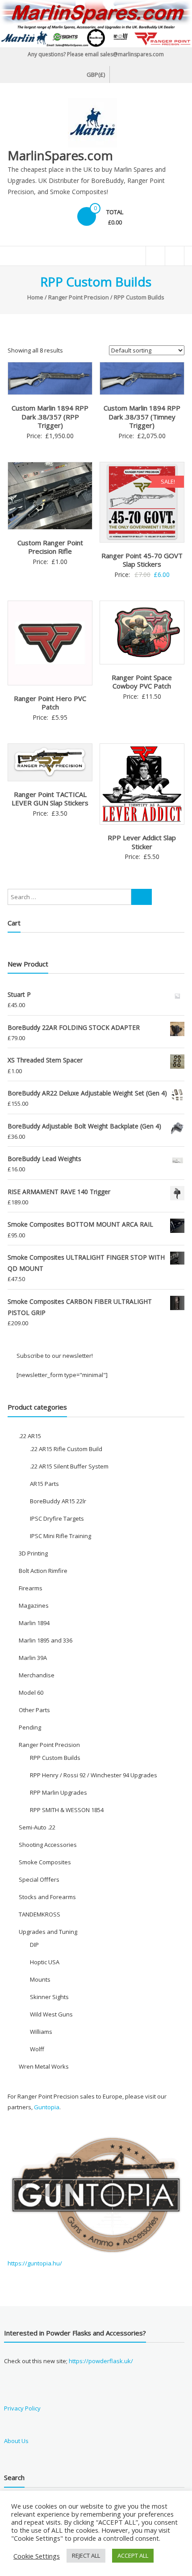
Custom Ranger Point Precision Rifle (50, 547)
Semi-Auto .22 (37, 1827)
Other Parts (34, 1710)
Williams (41, 2032)
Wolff (37, 2049)
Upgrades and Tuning (48, 1932)
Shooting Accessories (48, 1845)
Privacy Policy (22, 2408)
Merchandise (37, 1675)
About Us (16, 2441)
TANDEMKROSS (40, 1914)
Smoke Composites (45, 1862)
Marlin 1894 (34, 1623)
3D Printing (33, 1553)
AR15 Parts (44, 1484)
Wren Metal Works (44, 2066)
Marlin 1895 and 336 (46, 1640)
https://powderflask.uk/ (101, 2361)
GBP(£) (96, 75)
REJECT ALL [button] (86, 2555)
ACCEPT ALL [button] (133, 2555)
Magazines (34, 1605)
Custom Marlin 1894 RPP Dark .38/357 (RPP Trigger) (50, 417)
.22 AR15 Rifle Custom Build (66, 1449)
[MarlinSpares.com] (96, 24)
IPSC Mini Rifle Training (61, 1536)
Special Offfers (39, 1879)
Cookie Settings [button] (37, 2556)
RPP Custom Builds (55, 1758)
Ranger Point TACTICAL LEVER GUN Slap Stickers (50, 799)
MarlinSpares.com (60, 155)
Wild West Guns (51, 2014)
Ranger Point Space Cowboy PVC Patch (142, 682)
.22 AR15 (30, 1436)
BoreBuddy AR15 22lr (58, 1501)
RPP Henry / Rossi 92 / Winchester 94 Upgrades (94, 1775)
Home (35, 297)
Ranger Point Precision (79, 297)
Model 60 (31, 1692)
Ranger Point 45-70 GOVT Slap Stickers (142, 560)
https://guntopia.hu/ (35, 2263)
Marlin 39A (33, 1658)
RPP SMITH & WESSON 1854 (67, 1810)
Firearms (31, 1588)
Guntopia (47, 2107)
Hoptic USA (45, 1962)
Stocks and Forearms (47, 1897)
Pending (30, 1727)
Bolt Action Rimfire (43, 1571)
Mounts (40, 1979)
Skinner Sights (49, 1997)
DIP (34, 1945)
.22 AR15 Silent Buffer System (69, 1466)
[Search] (142, 897)
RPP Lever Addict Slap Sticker (142, 842)
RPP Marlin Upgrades (58, 1792)
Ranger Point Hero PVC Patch (50, 703)
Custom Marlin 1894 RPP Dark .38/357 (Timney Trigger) (142, 417)
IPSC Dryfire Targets (57, 1518)
